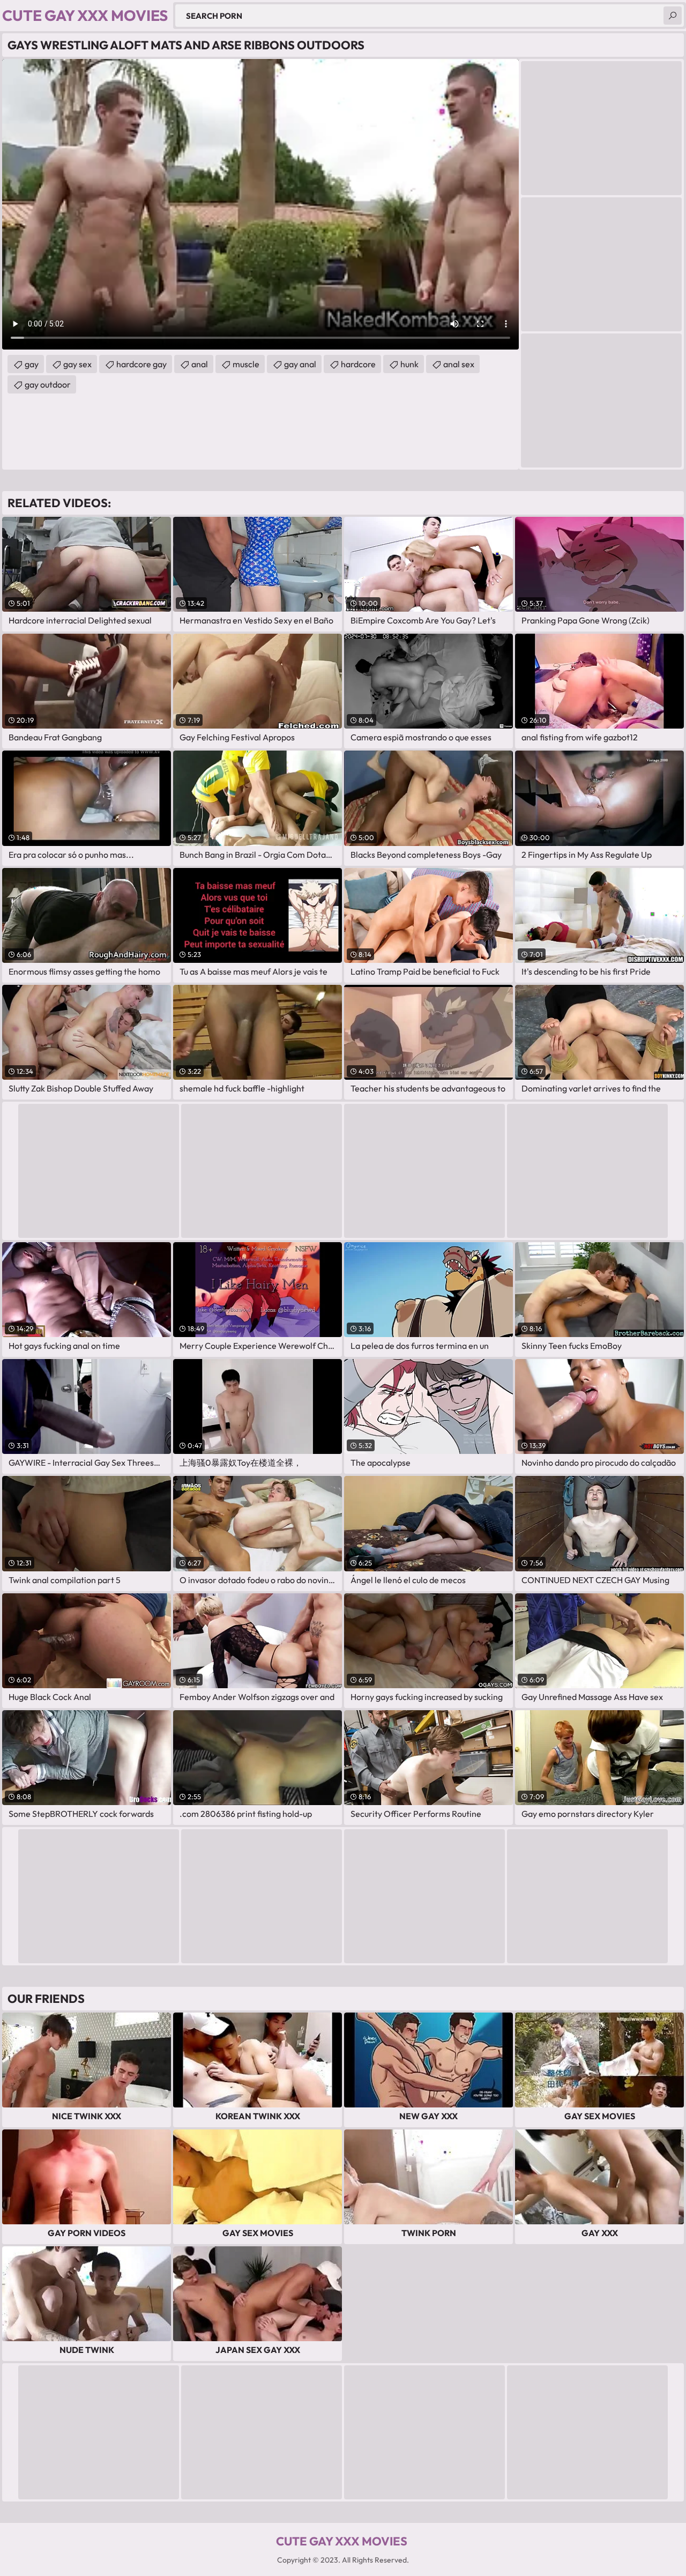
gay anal (300, 364)
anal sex (459, 364)
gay (32, 364)
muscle (246, 364)
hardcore (358, 364)
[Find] (673, 16)
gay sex (77, 364)
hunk (409, 364)
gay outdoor (48, 384)
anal (200, 364)
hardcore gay (141, 364)
